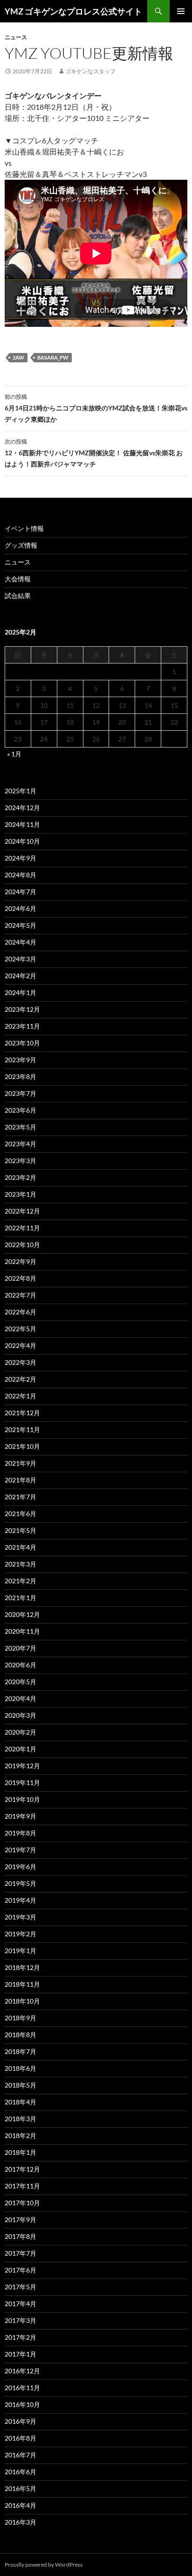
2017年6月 (21, 2270)
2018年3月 (21, 2119)
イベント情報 (24, 528)
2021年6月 (21, 1514)
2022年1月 (21, 1396)
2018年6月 (21, 2068)
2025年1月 (21, 791)
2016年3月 (21, 2522)
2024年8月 (21, 875)
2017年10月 (22, 2203)
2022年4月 (21, 1345)
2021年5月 (21, 1530)
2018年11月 (22, 1984)
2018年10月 (22, 2001)
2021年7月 (21, 1497)
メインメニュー (181, 11)
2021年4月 (21, 1547)
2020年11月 (22, 1631)
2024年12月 (22, 808)
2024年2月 (21, 976)
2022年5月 (21, 1329)
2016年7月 (21, 2455)
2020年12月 (22, 1614)
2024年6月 (21, 908)
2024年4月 (21, 942)
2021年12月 (22, 1413)
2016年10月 (22, 2404)
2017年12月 (22, 2169)
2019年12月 (22, 1766)
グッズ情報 (21, 545)
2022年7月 (21, 1295)
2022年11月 (22, 1228)
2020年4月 (21, 1698)
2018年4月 (21, 2102)
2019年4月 (21, 1900)
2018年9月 (21, 2018)
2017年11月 (22, 2186)
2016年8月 (21, 2438)
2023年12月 (22, 1009)
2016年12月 (22, 2371)
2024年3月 (21, 959)
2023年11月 (22, 1026)
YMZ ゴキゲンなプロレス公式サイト (73, 11)
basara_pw (53, 357)
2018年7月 (21, 2051)
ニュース (16, 37)
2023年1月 (21, 1194)
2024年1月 (21, 992)
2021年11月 (22, 1429)
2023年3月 (21, 1161)
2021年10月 (22, 1446)
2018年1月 (21, 2152)
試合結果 (18, 596)
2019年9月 (21, 1816)
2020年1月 (21, 1749)
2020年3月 (21, 1715)
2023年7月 (21, 1093)
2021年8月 (21, 1480)
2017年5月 (21, 2287)
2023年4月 (21, 1144)
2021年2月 (21, 1581)
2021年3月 (21, 1564)
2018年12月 (22, 1967)
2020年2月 (21, 1732)
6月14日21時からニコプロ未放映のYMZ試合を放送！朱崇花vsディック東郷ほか (96, 408)
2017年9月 (21, 2220)
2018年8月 (21, 2035)
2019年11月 (22, 1782)
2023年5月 (21, 1127)
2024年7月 (21, 892)
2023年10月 (22, 1043)
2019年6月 (21, 1867)
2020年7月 (21, 1648)
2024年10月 (22, 841)
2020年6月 (21, 1665)
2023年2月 (21, 1177)
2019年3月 (21, 1917)
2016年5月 (21, 2488)
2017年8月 (21, 2236)
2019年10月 (22, 1799)
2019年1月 (21, 1951)
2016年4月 (21, 2505)
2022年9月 (21, 1261)
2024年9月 (21, 858)
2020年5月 (21, 1682)
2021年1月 (21, 1598)
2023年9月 (21, 1060)
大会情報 (18, 579)
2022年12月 (22, 1211)
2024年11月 (22, 824)
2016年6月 (21, 2472)
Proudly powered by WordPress (44, 2565)
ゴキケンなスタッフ (90, 71)
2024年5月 (21, 925)
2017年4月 (21, 2304)
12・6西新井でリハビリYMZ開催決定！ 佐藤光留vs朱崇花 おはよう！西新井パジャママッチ (94, 453)
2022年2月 (21, 1379)
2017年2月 (21, 2337)
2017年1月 (21, 2354)
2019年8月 (21, 1833)
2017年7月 (21, 2253)
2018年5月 (21, 2085)
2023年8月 (21, 1076)
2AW (18, 357)
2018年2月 (21, 2135)
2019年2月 (21, 1934)
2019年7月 (21, 1850)
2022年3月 (21, 1362)
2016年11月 (22, 2388)
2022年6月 (21, 1312)
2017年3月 (21, 2320)
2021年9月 (21, 1463)
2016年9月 (21, 2421)
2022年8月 (21, 1278)
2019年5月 (21, 1883)
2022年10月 (22, 1245)
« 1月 (14, 754)
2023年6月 (21, 1110)
